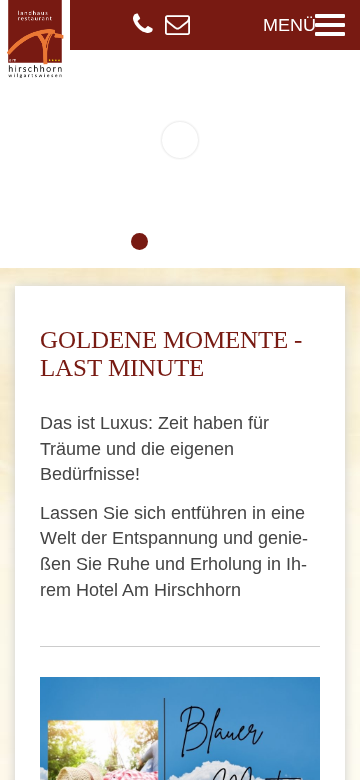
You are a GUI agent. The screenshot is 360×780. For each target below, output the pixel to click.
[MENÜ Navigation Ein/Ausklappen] (330, 25)
